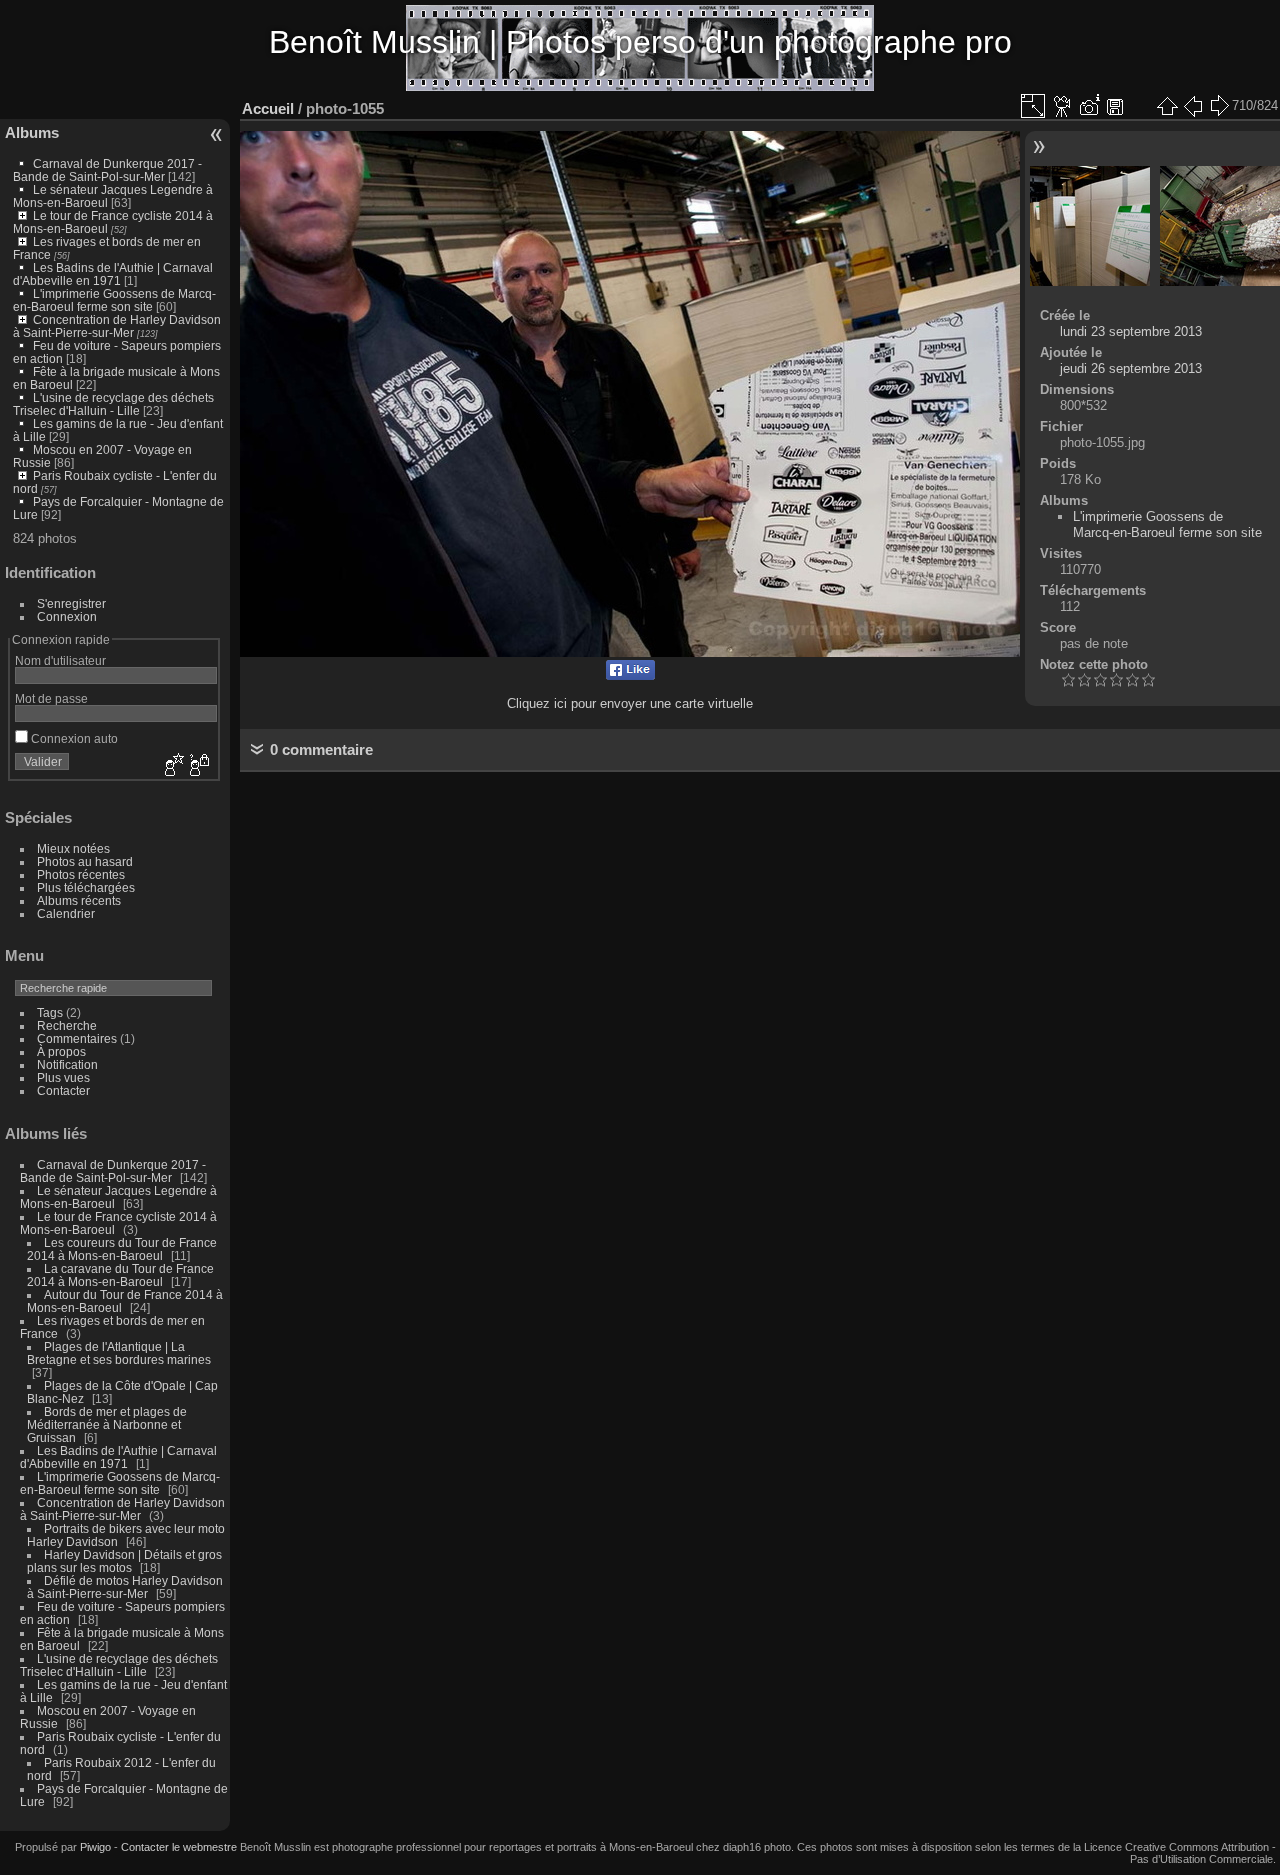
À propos (61, 1051)
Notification (67, 1064)
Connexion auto (73, 738)
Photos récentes (81, 874)
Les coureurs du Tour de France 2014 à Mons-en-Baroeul (122, 1249)
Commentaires (77, 1038)
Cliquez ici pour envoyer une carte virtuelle (630, 703)
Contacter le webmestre (179, 1847)
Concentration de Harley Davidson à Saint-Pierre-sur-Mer (117, 326)
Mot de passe (51, 698)
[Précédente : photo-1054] (1193, 106)
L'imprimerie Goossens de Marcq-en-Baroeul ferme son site (114, 300)
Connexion (67, 616)
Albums (32, 132)
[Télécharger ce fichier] (1115, 106)
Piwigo (95, 1847)
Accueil (268, 108)
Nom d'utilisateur (60, 660)
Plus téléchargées (86, 887)
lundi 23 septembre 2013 (1131, 331)
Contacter (63, 1090)
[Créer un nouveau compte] (172, 766)
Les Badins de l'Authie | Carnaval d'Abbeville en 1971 (113, 274)
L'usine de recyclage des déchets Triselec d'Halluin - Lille (113, 404)
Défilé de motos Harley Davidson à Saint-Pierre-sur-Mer (125, 1587)
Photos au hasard (85, 861)
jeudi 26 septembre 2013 (1131, 368)
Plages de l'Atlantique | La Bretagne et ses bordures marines (119, 1353)
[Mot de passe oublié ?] (198, 766)
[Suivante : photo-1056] (1219, 106)
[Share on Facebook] (630, 675)
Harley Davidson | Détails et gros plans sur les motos (124, 1561)
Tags (50, 1012)
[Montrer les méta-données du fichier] (1089, 106)
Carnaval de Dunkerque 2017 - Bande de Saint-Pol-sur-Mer (107, 170)
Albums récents (79, 900)
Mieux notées (73, 848)
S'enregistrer (71, 603)
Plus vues (63, 1077)
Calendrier (66, 913)
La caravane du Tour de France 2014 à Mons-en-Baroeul (120, 1275)
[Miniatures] (1167, 106)
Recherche (67, 1025)
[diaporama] (1063, 106)
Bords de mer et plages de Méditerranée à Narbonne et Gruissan (107, 1424)
